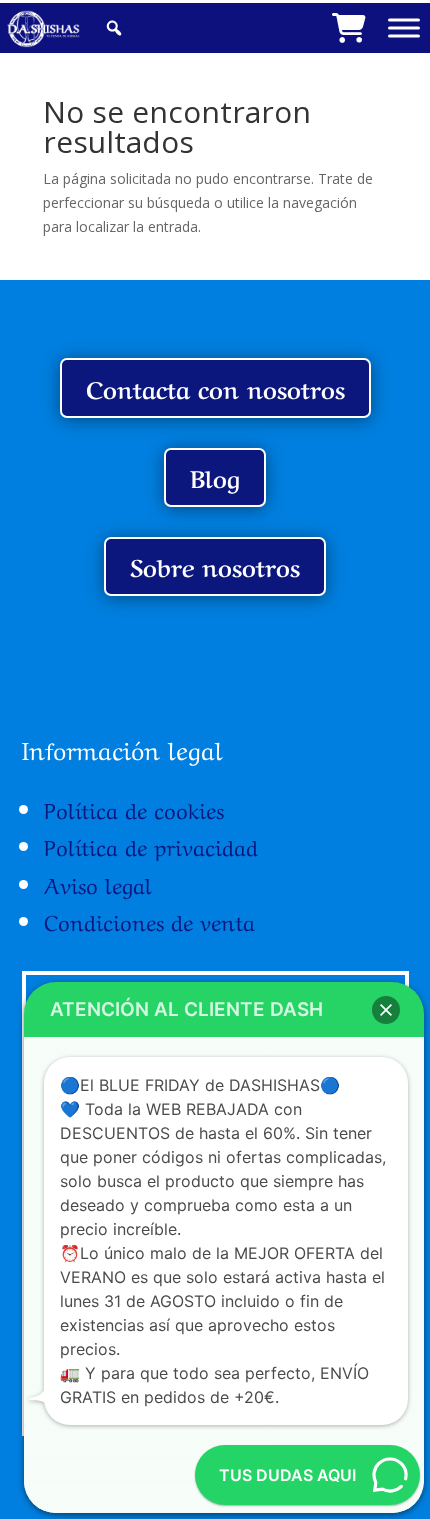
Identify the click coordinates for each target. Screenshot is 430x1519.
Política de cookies (134, 808)
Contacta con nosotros (215, 387)
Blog (215, 476)
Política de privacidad (151, 845)
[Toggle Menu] (404, 27)
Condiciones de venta (149, 920)
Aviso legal (98, 883)
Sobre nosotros (215, 565)
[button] (386, 1010)
